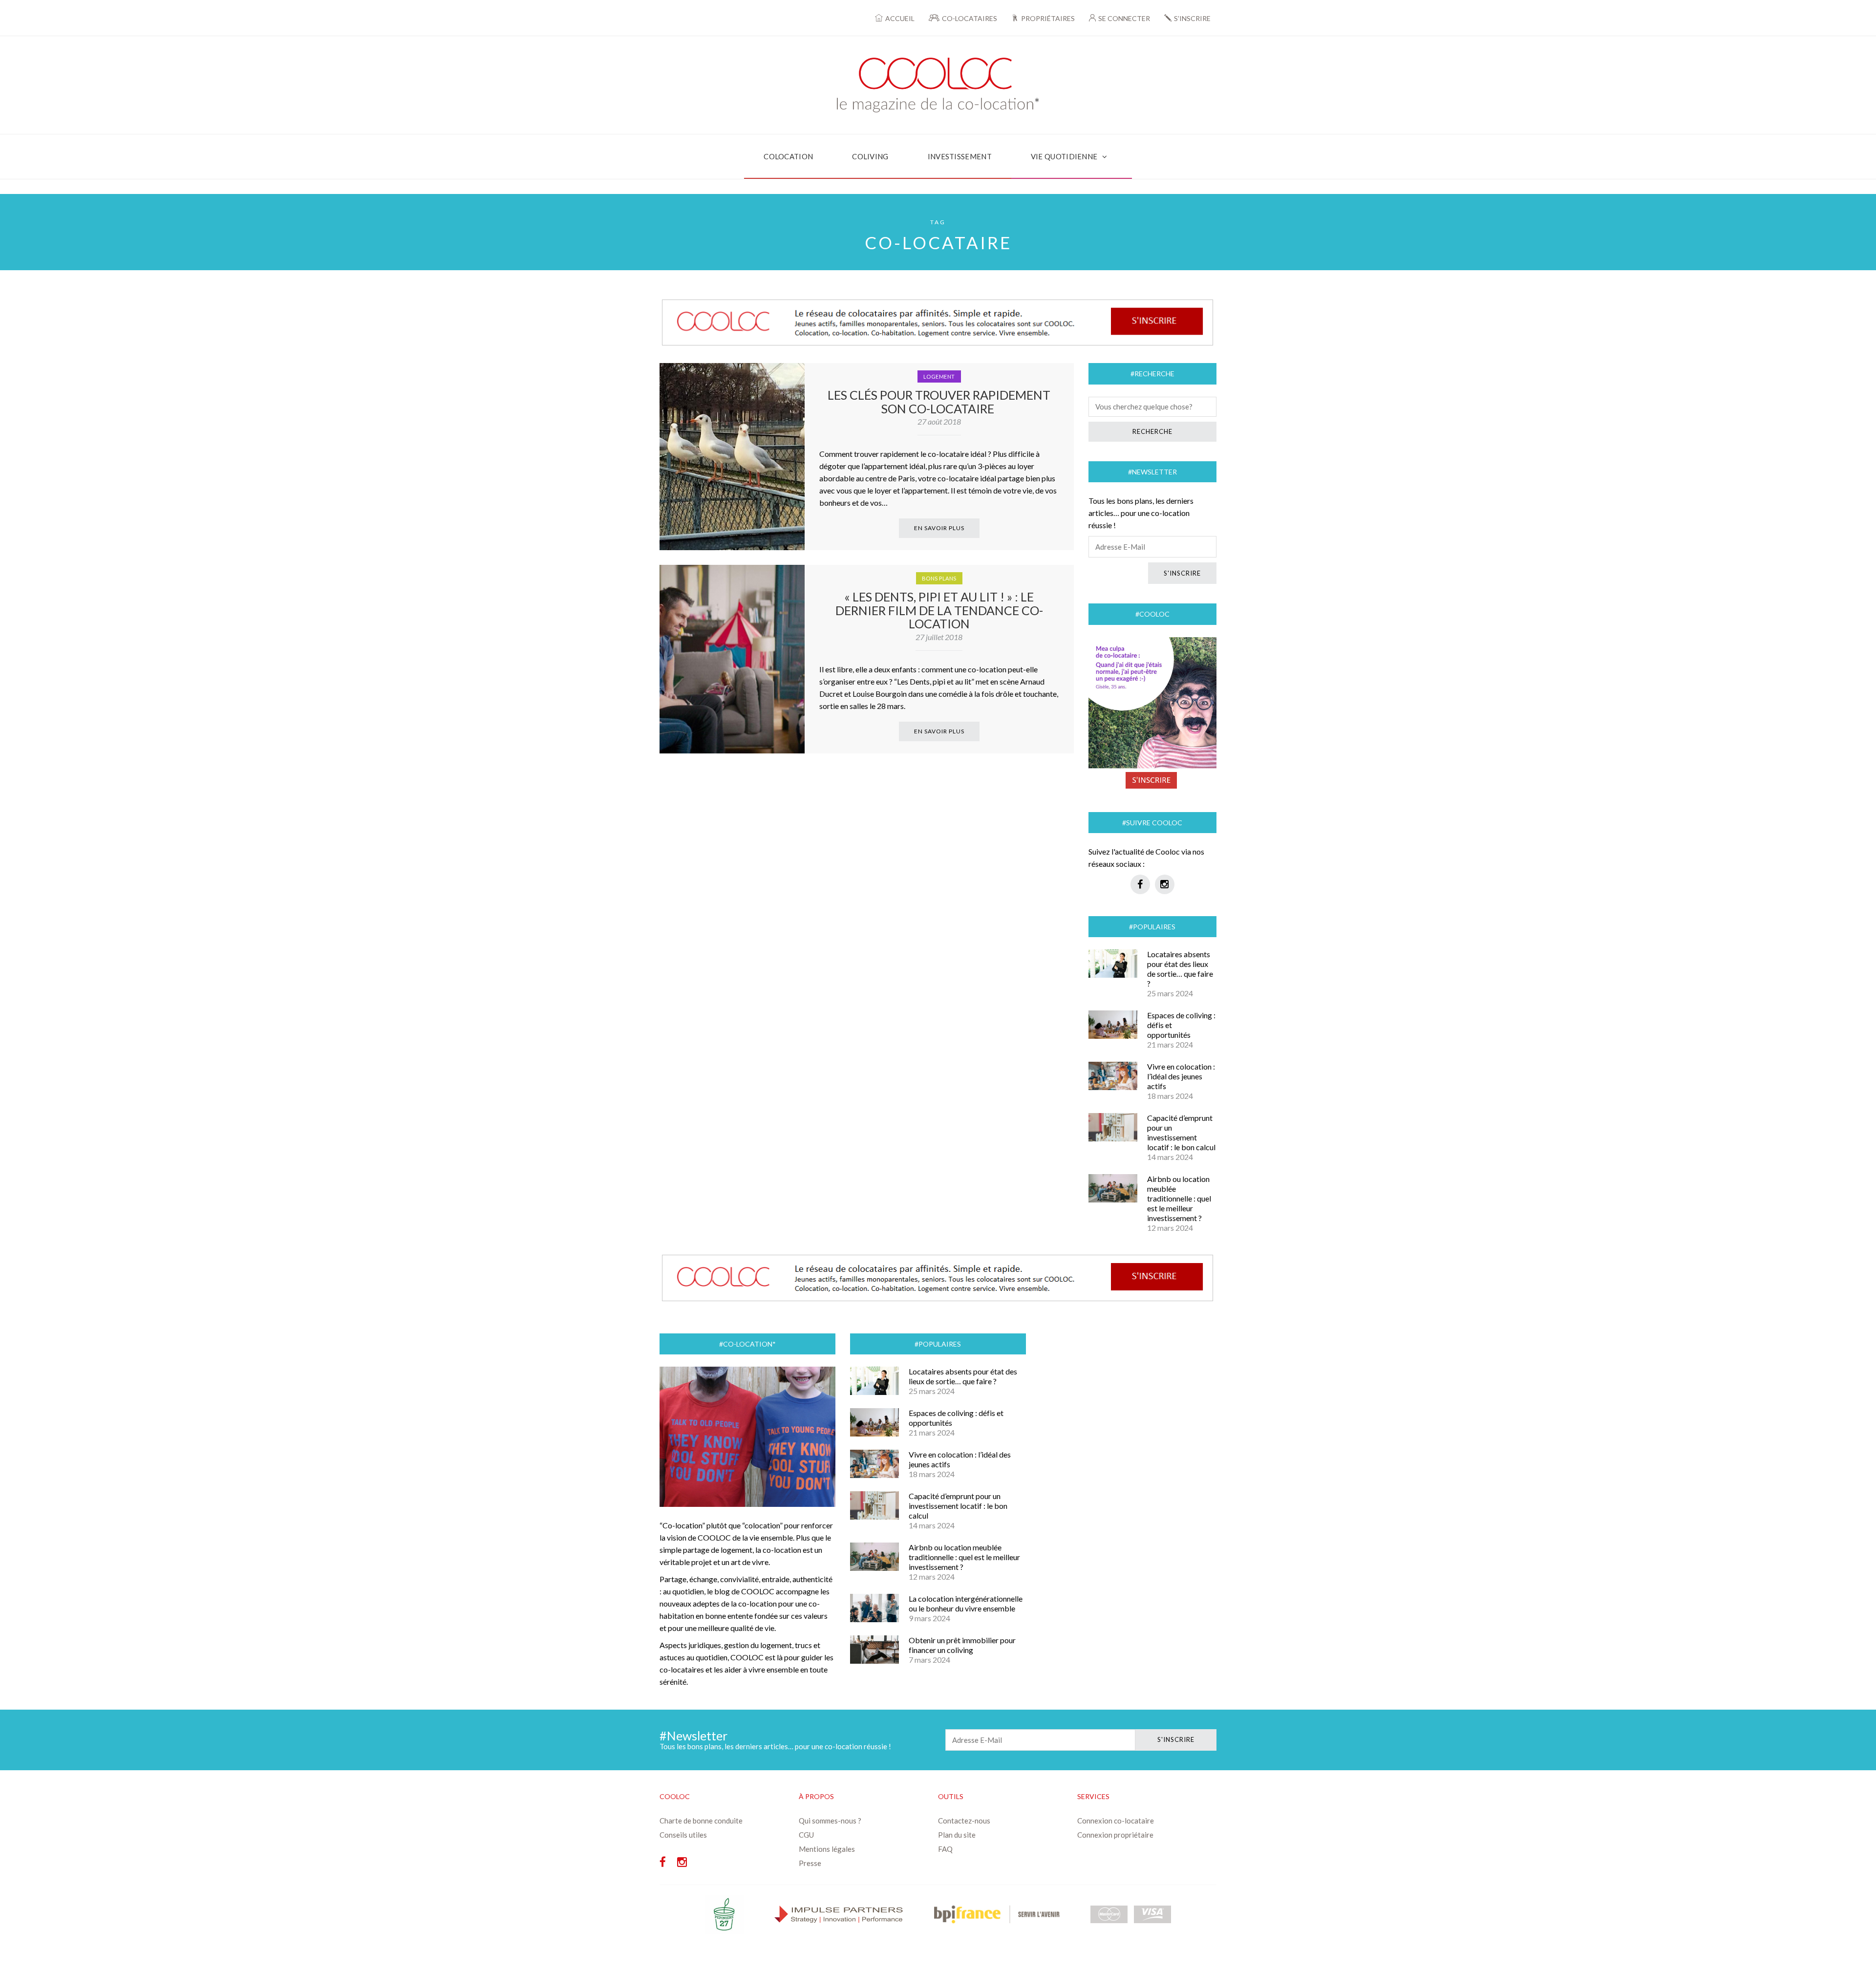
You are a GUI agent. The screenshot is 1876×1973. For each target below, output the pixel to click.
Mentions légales (827, 1849)
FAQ (945, 1849)
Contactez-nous (964, 1821)
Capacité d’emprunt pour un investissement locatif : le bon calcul (1181, 1132)
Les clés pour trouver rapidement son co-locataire (939, 402)
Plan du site (957, 1835)
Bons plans (939, 578)
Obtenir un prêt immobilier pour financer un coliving (962, 1645)
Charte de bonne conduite (701, 1821)
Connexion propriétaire (1115, 1835)
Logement (939, 376)
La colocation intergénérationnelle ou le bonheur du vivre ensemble (966, 1603)
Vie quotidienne (1064, 156)
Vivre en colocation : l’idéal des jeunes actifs (1181, 1076)
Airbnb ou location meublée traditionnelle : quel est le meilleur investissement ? (1179, 1198)
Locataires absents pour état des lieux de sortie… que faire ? (1180, 969)
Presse (810, 1863)
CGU (806, 1835)
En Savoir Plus (939, 528)
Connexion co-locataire (1116, 1821)
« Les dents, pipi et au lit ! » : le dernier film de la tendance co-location (939, 610)
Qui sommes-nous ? (830, 1821)
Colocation (788, 156)
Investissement (960, 156)
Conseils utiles (683, 1835)
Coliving (870, 156)
